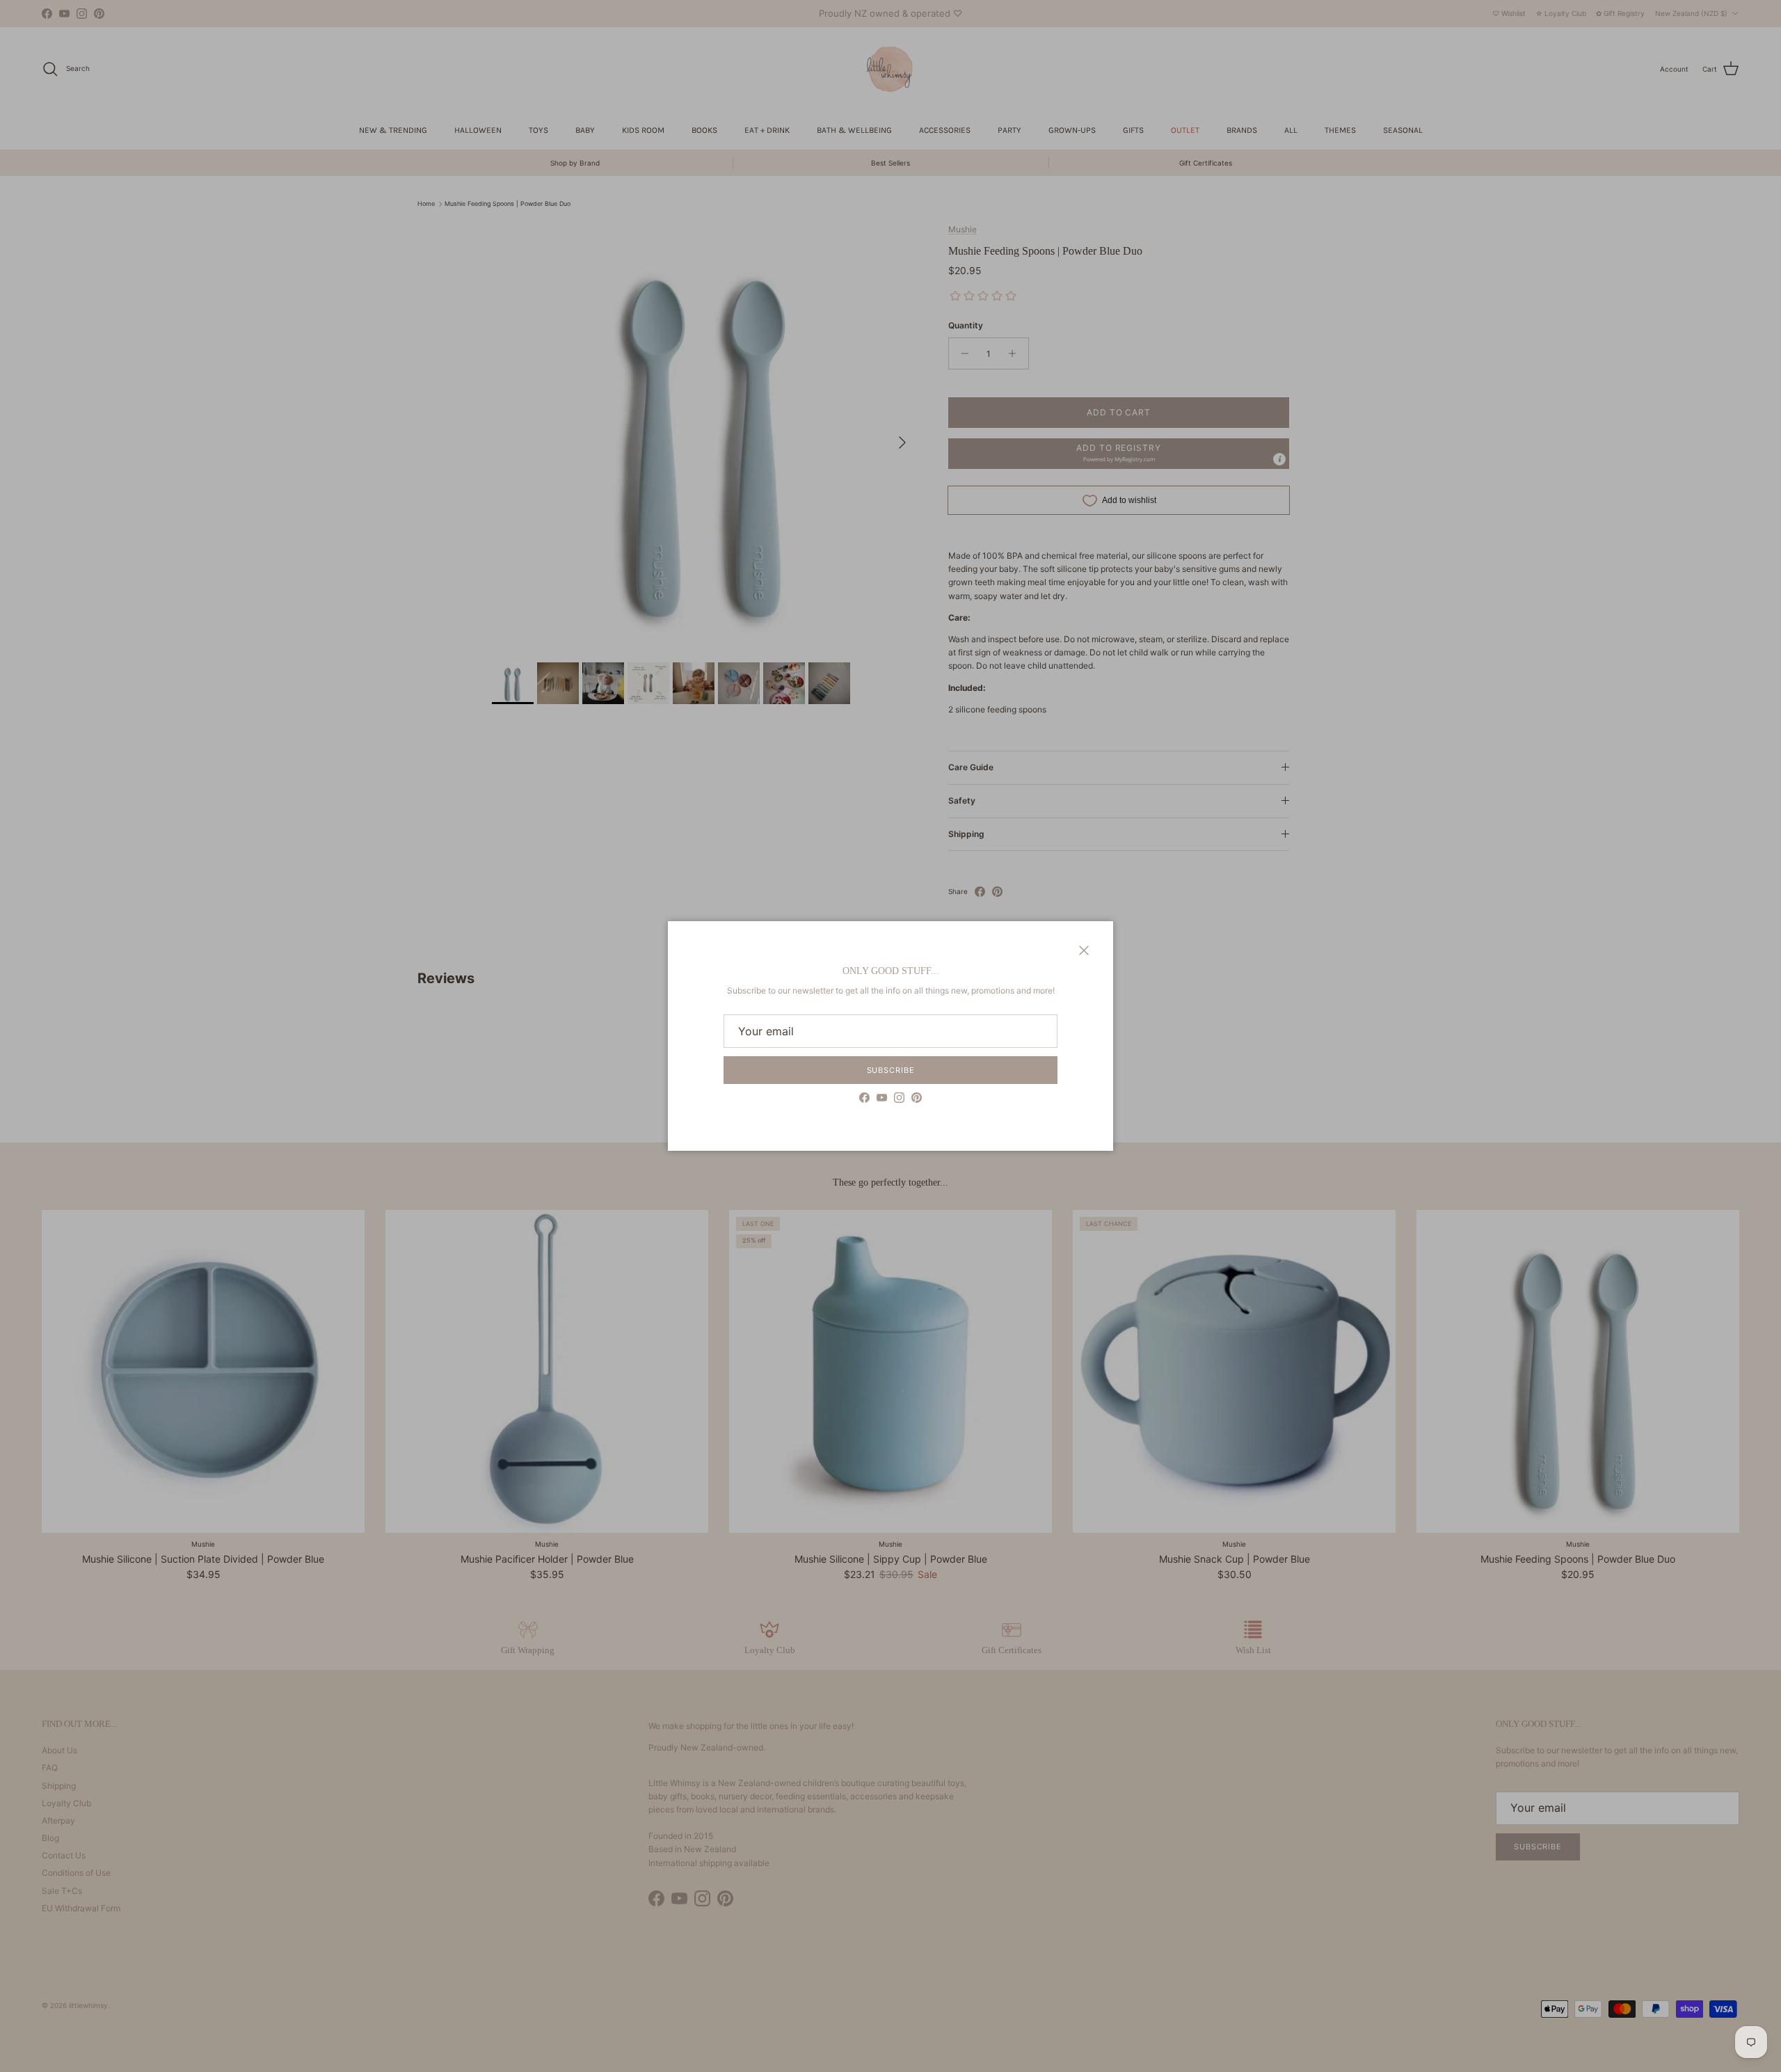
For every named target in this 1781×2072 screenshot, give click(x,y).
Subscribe (891, 1070)
